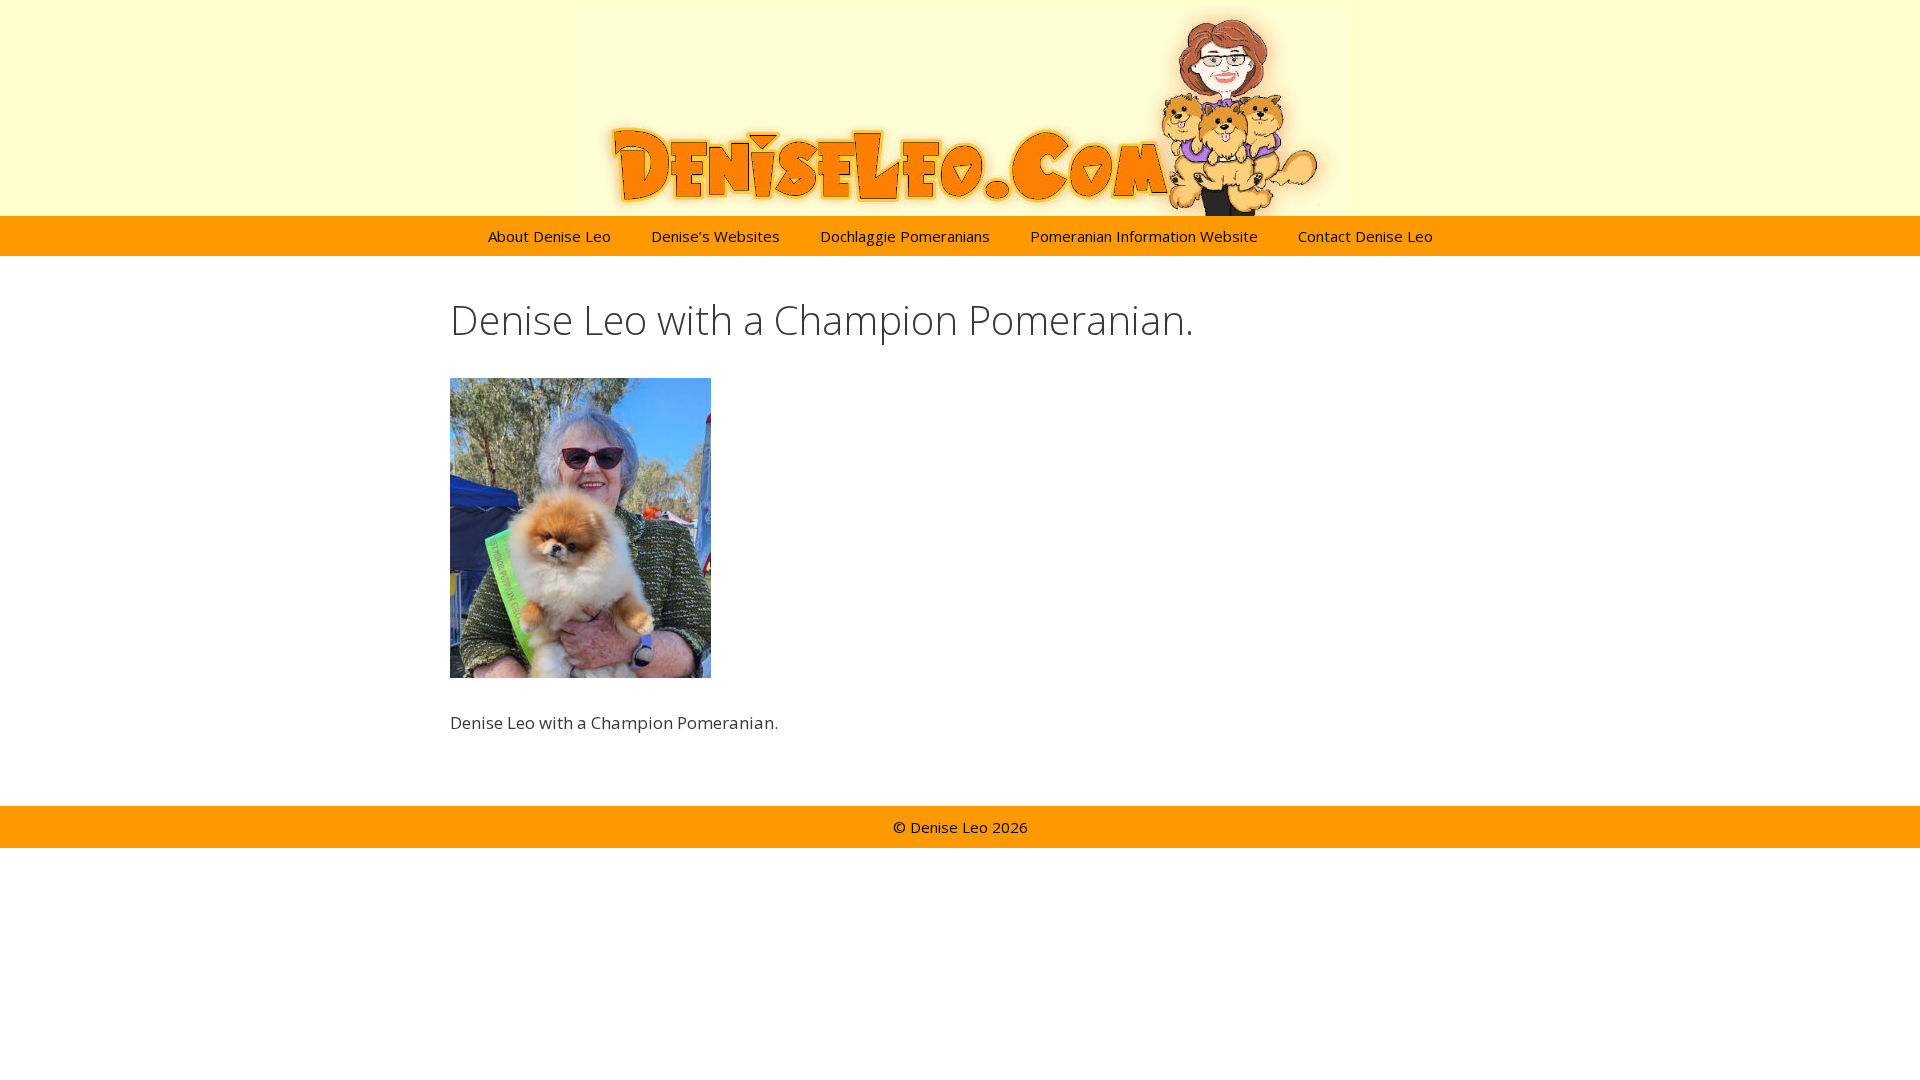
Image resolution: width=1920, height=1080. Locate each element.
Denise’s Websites (715, 236)
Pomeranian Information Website (1144, 236)
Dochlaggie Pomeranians (905, 236)
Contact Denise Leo (1365, 236)
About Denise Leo (549, 236)
